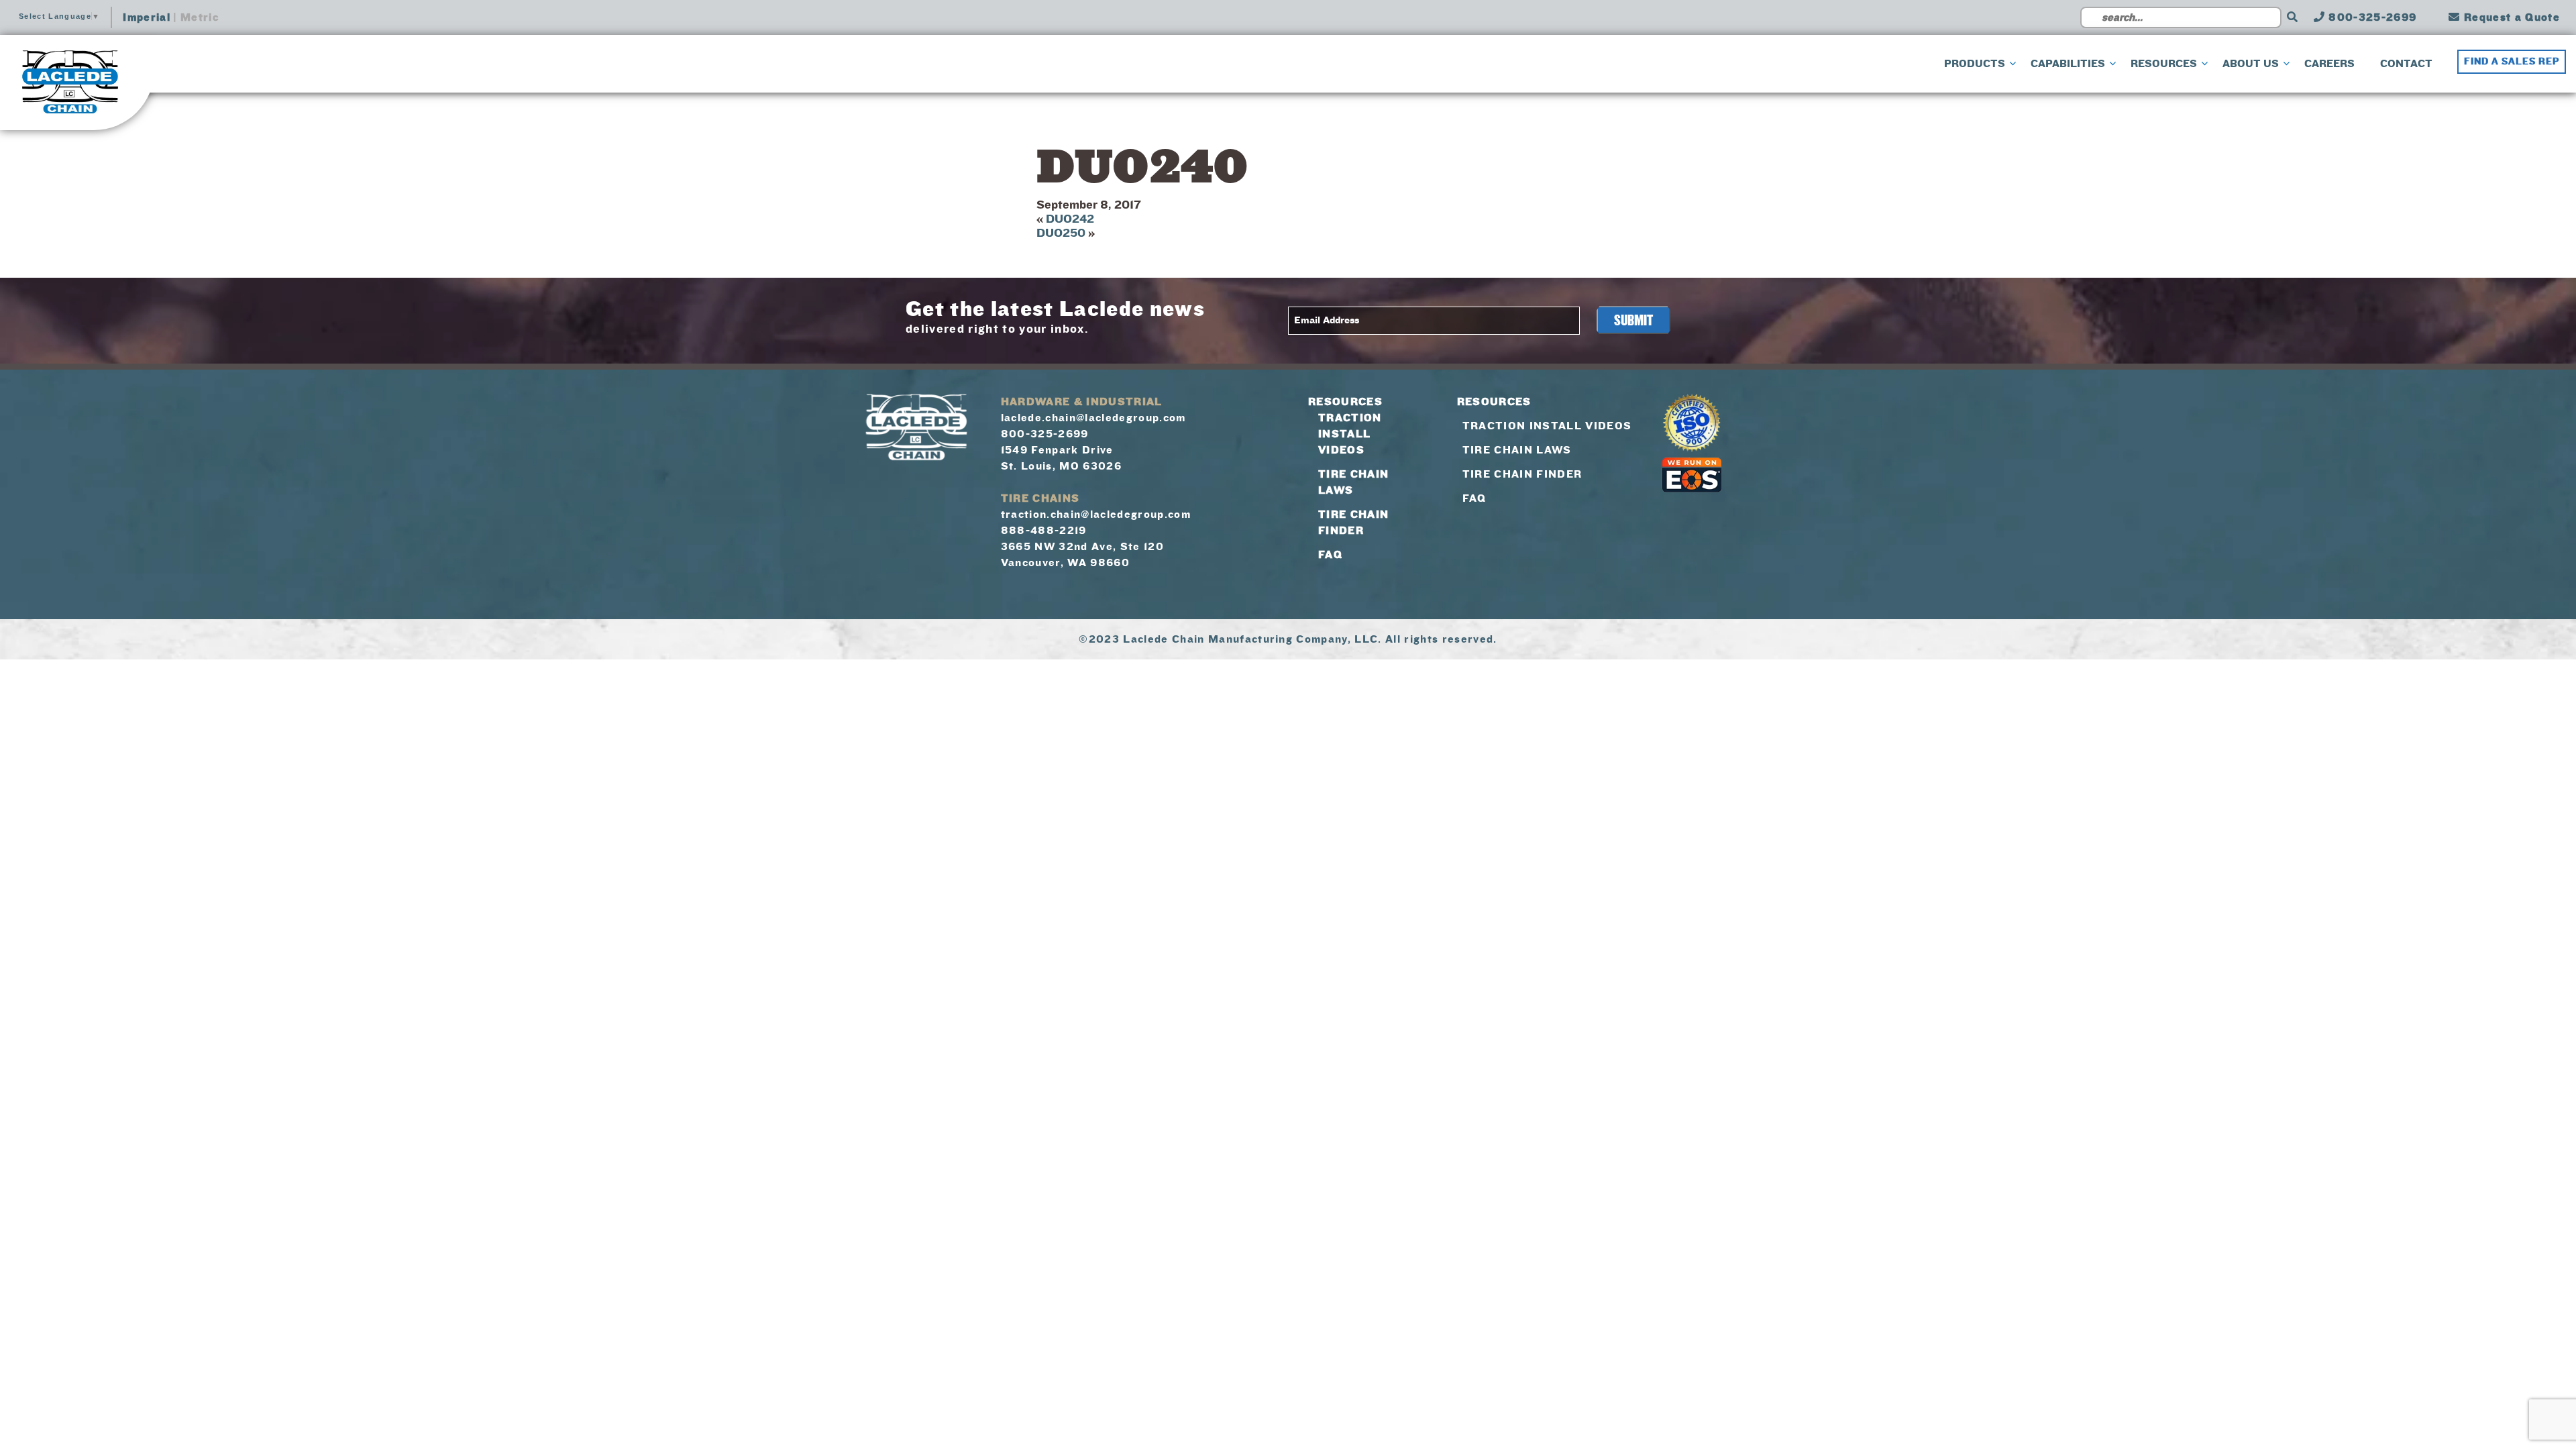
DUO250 (1061, 233)
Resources (1345, 402)
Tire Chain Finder (1522, 474)
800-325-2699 (2371, 17)
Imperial (147, 17)
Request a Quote (2510, 17)
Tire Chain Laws (1517, 450)
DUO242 (1070, 219)
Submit (1633, 321)
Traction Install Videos (1350, 434)
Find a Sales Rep (2512, 62)
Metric (200, 17)
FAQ (1330, 555)
